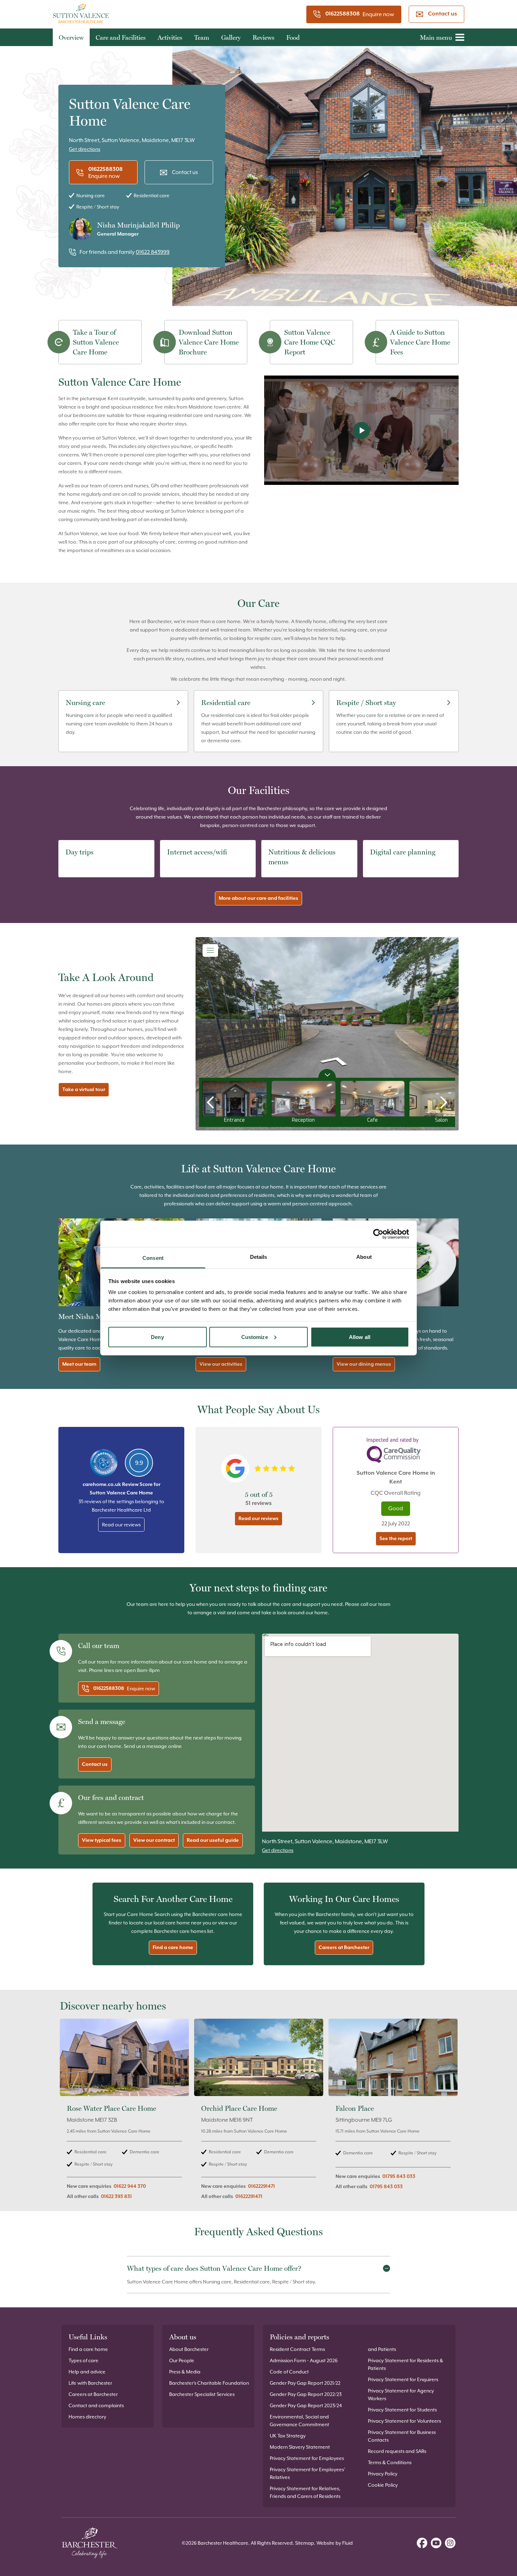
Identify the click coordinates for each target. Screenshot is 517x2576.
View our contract (154, 1840)
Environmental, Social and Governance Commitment (299, 2421)
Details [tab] (259, 1257)
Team (202, 37)
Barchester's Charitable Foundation (209, 2383)
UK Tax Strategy (288, 2436)
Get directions (85, 149)
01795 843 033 (399, 2177)
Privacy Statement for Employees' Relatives (307, 2473)
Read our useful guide (213, 1840)
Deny (157, 1337)
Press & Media (185, 2372)
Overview (71, 37)
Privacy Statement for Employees (307, 2458)
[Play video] (361, 430)
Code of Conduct (289, 2372)
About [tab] (364, 1257)
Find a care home (173, 1948)
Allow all (360, 1337)
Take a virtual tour (84, 1090)
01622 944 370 (130, 2186)
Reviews (263, 37)
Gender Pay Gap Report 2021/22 (305, 2383)
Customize (255, 1337)
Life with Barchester (90, 2383)
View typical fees (102, 1840)
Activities (170, 37)
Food (293, 37)
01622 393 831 (116, 2197)
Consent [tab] (153, 1258)
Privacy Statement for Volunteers (404, 2421)
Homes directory (87, 2417)
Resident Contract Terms (297, 2349)
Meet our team (79, 1364)
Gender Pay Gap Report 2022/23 (306, 2394)
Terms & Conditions (390, 2462)
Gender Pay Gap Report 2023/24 (306, 2405)
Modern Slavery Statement (300, 2447)
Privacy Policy (383, 2474)
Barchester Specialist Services (202, 2394)
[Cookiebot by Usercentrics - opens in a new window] (378, 1234)
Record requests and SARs (397, 2451)
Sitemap (305, 2543)
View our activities (221, 1364)
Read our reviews (121, 1525)
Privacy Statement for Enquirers (403, 2379)
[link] (124, 2113)
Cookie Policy (383, 2485)
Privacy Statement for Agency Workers (401, 2395)
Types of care (84, 2360)
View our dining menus (364, 1364)
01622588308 (343, 14)
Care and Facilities (121, 37)
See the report (396, 1539)
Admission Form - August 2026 (304, 2360)
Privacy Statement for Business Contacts (402, 2436)
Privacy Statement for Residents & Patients (406, 2364)
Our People (182, 2360)
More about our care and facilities (258, 898)
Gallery (231, 37)
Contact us (442, 14)
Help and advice (87, 2372)
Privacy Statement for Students (402, 2410)
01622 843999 (153, 252)
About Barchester (189, 2349)
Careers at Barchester (344, 1948)
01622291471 (261, 2186)
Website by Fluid (335, 2543)
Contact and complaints (96, 2405)
